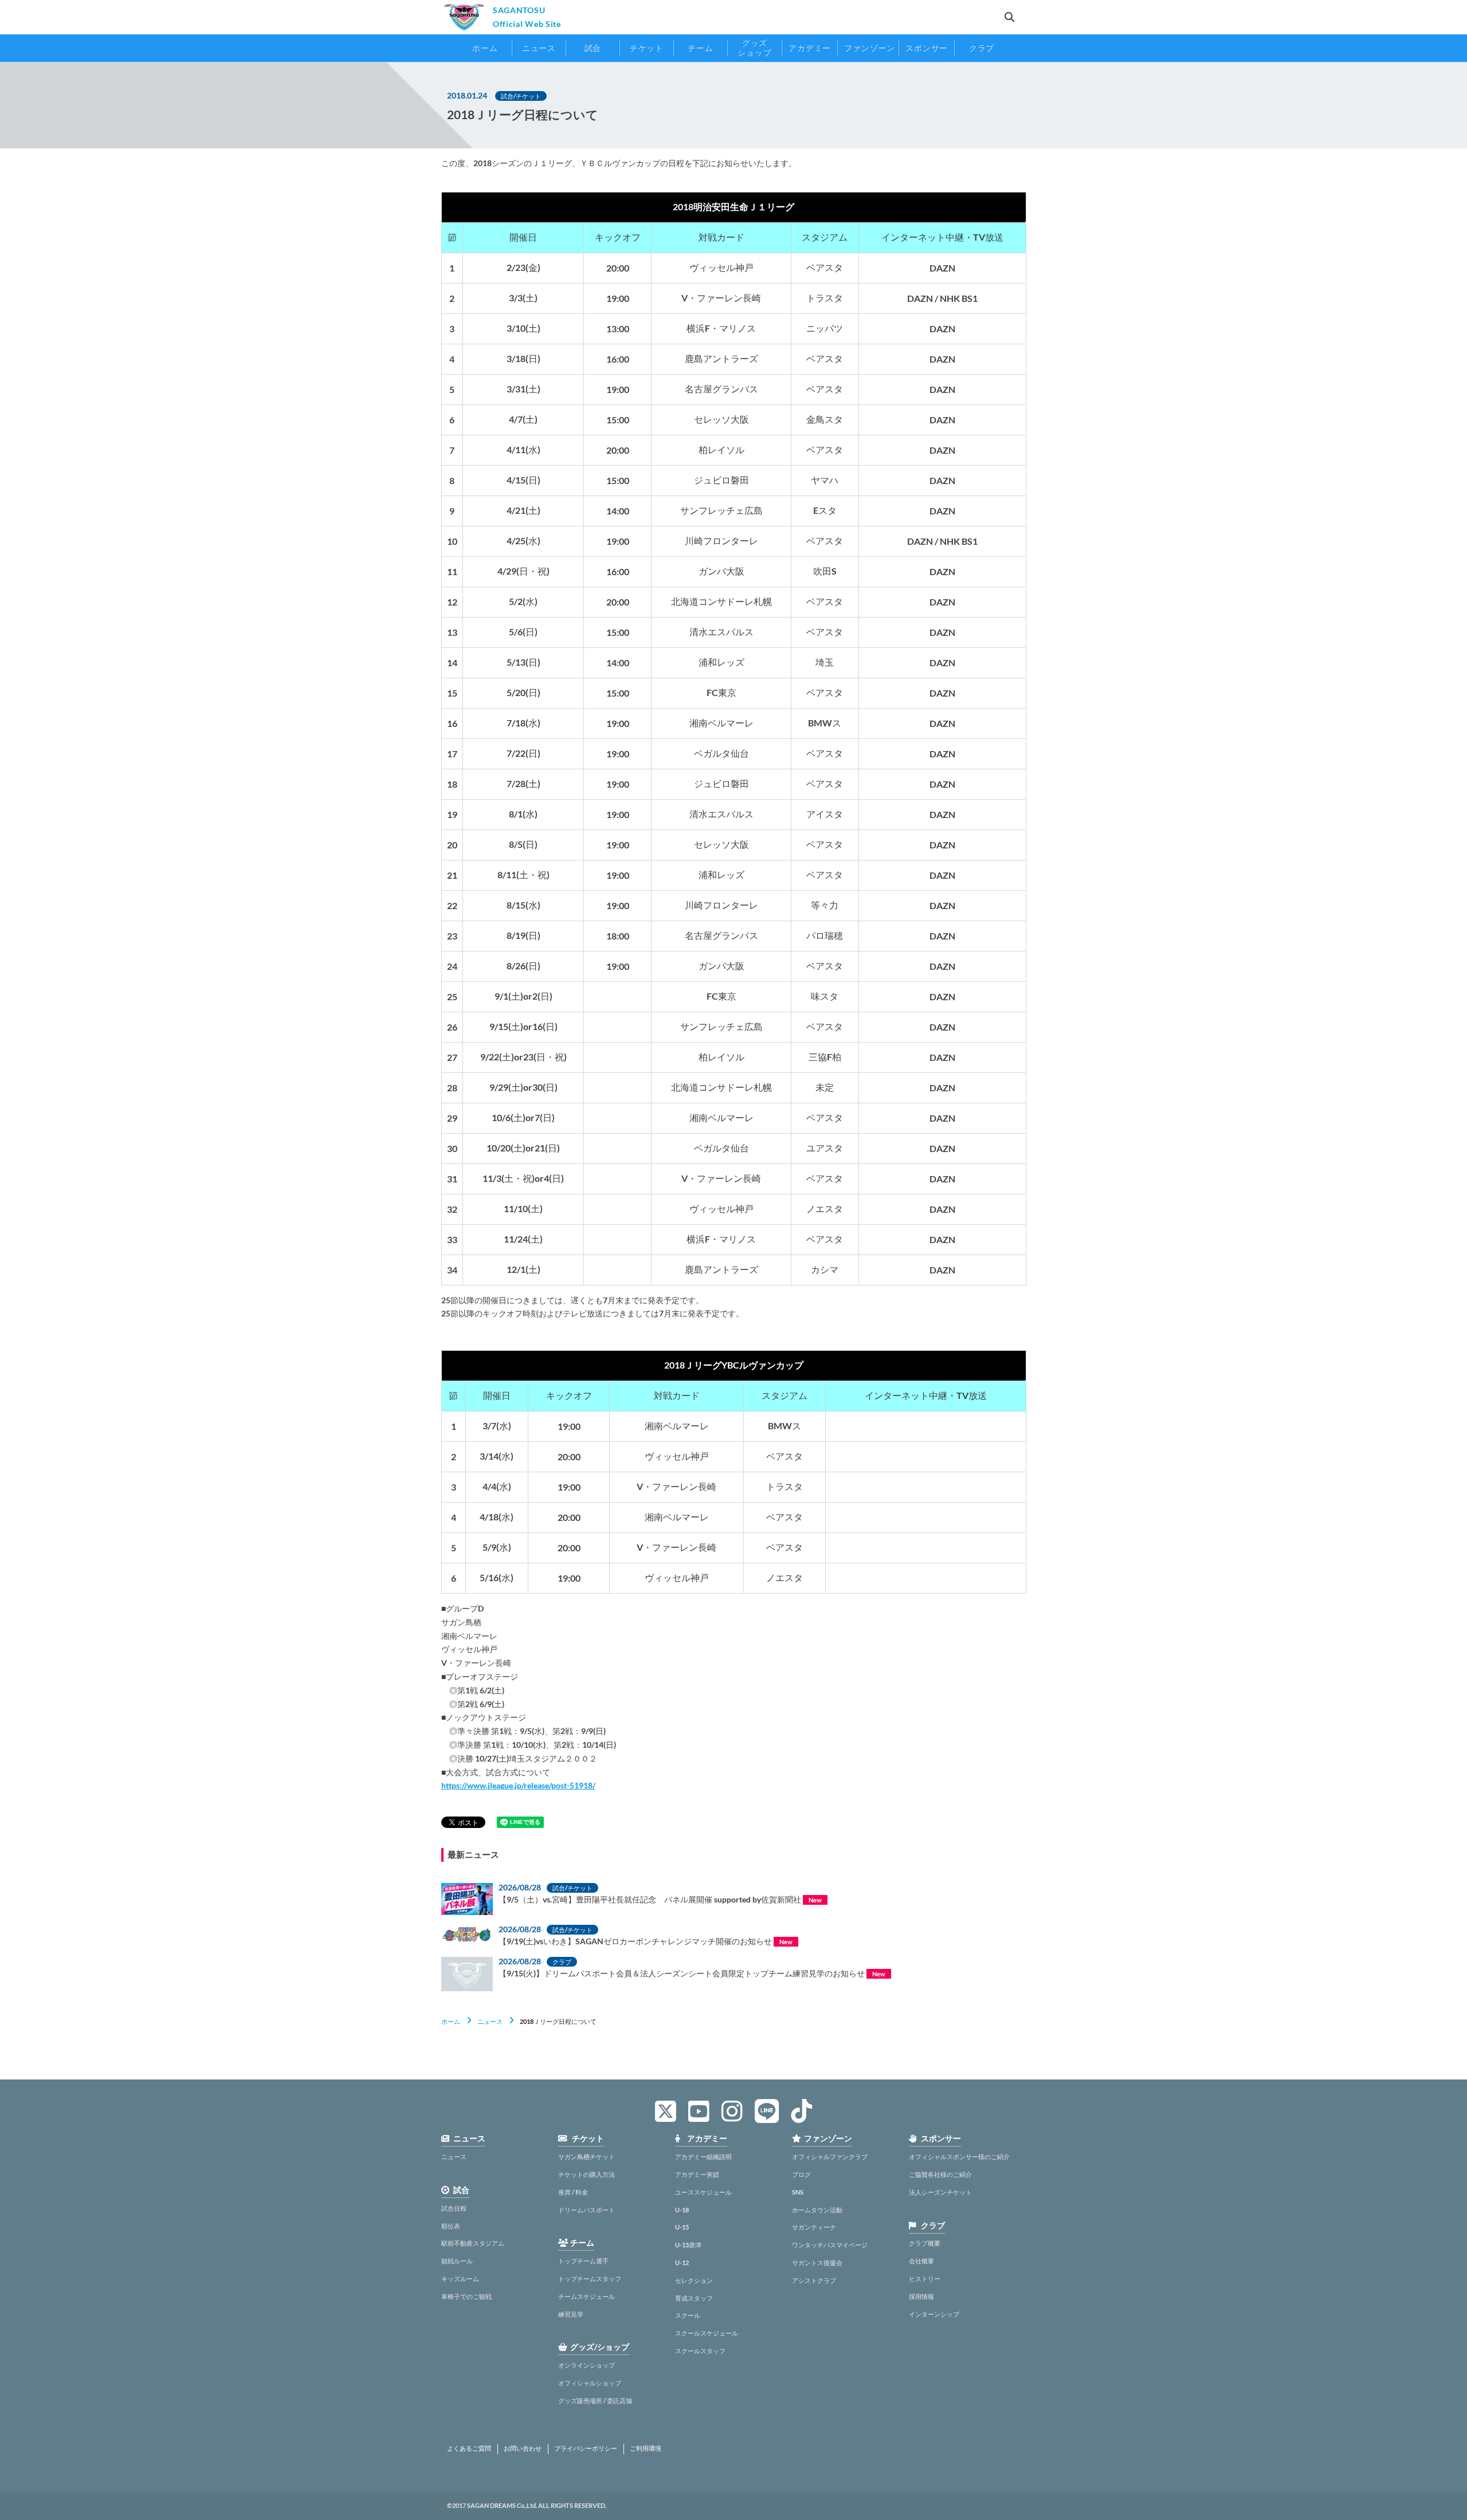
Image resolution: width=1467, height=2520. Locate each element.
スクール (688, 2315)
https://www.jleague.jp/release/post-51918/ (518, 1785)
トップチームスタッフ (590, 2279)
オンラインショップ (587, 2365)
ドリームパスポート (587, 2210)
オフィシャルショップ (590, 2383)
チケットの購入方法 (587, 2174)
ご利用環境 (646, 2448)
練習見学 (571, 2314)
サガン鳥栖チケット (587, 2157)
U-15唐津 (688, 2245)
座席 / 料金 (573, 2192)
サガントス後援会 (817, 2263)
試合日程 (454, 2208)
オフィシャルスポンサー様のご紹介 (959, 2157)
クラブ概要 (925, 2243)
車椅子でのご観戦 (466, 2296)
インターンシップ (934, 2314)
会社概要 (921, 2261)
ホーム (451, 2021)
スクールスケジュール (707, 2333)
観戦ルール (457, 2261)
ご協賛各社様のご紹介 (940, 2174)
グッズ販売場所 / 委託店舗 (595, 2401)
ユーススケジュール (703, 2192)
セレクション (694, 2280)
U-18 (682, 2210)
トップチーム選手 (583, 2261)
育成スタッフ (694, 2298)
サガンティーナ (814, 2227)
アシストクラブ (814, 2280)
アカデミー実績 (697, 2174)
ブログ (801, 2174)
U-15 (682, 2227)
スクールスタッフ (700, 2351)
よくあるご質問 (469, 2448)
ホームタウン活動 (817, 2210)
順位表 (451, 2226)
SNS (798, 2192)
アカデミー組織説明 (703, 2157)
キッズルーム (460, 2279)
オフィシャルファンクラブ (830, 2157)
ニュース (490, 2021)
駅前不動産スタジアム (473, 2243)
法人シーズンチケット (940, 2192)
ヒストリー (925, 2279)
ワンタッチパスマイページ (830, 2245)
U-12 (682, 2263)
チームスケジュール (587, 2296)
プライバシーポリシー (586, 2448)
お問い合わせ (523, 2448)
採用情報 (921, 2296)
